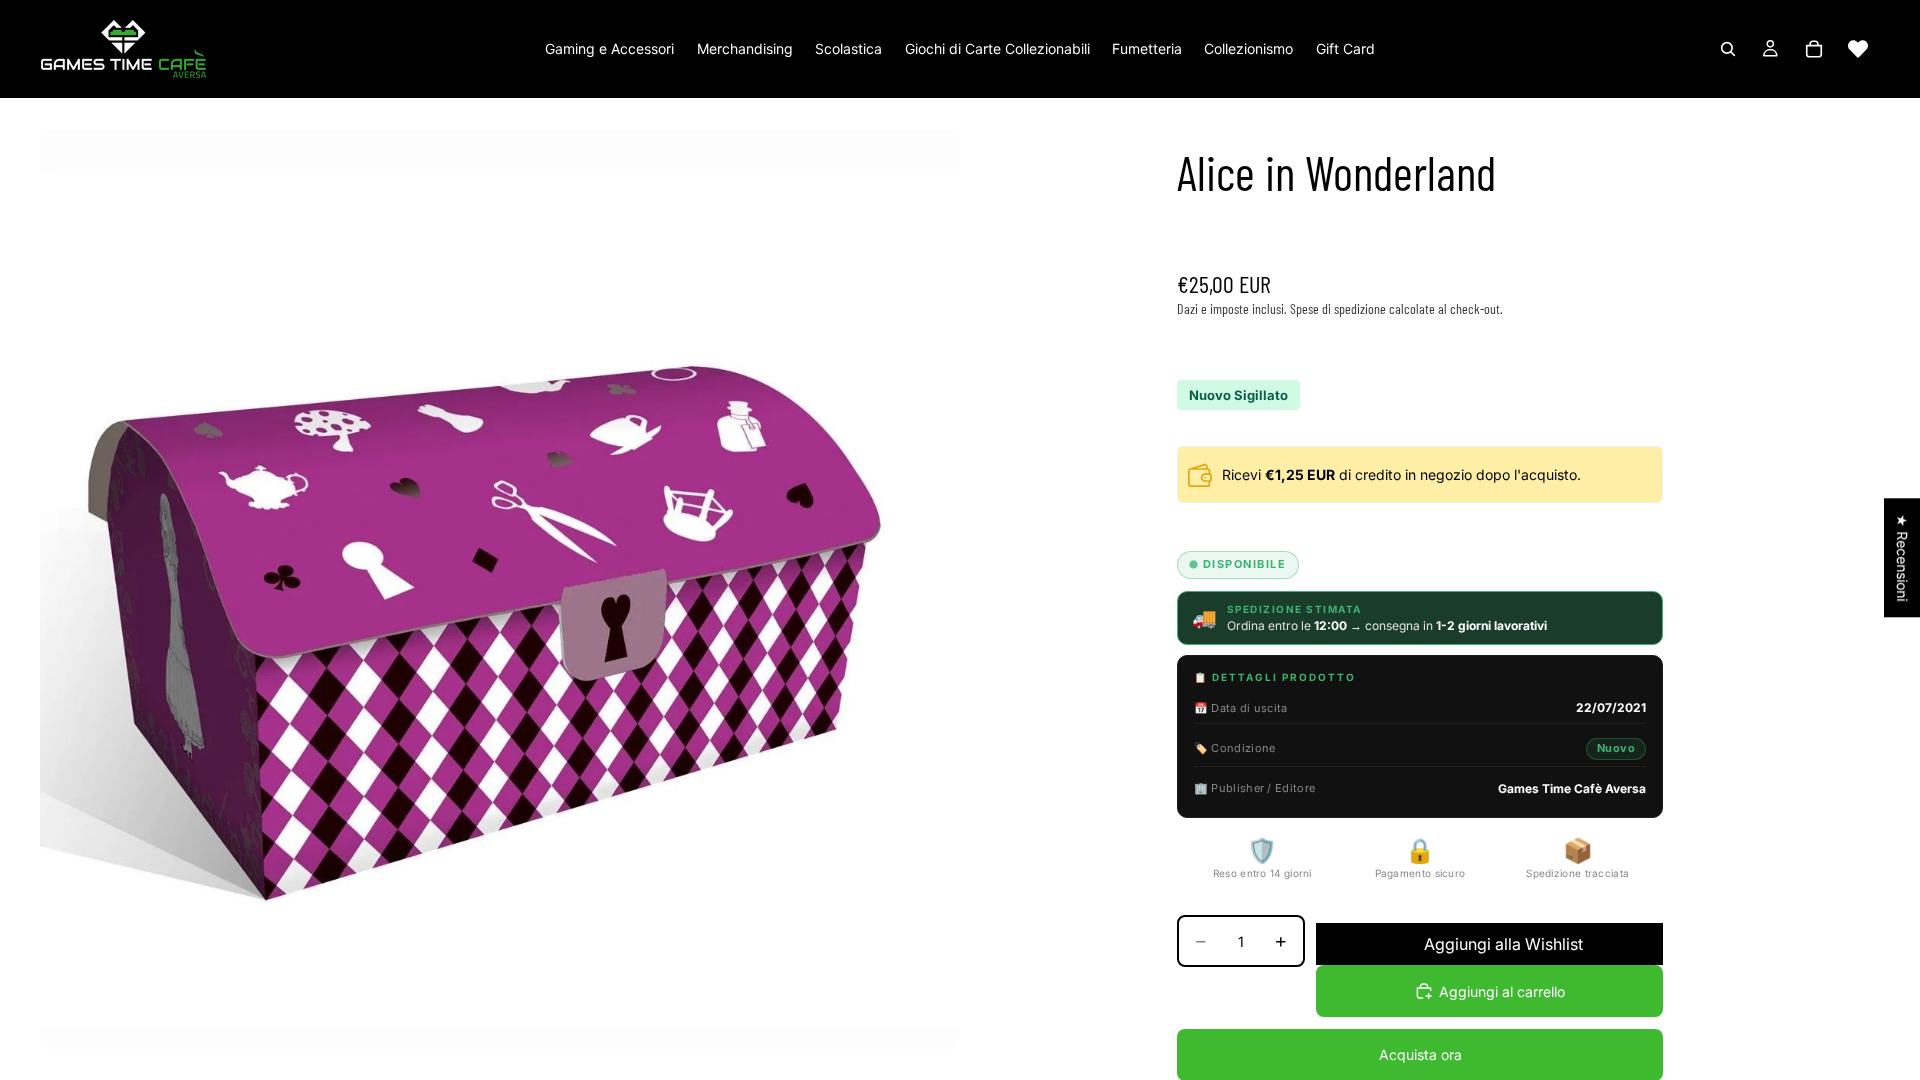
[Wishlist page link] (1858, 49)
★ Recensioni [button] (1902, 557)
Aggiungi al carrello (1502, 991)
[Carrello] (1814, 49)
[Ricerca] (1728, 49)
